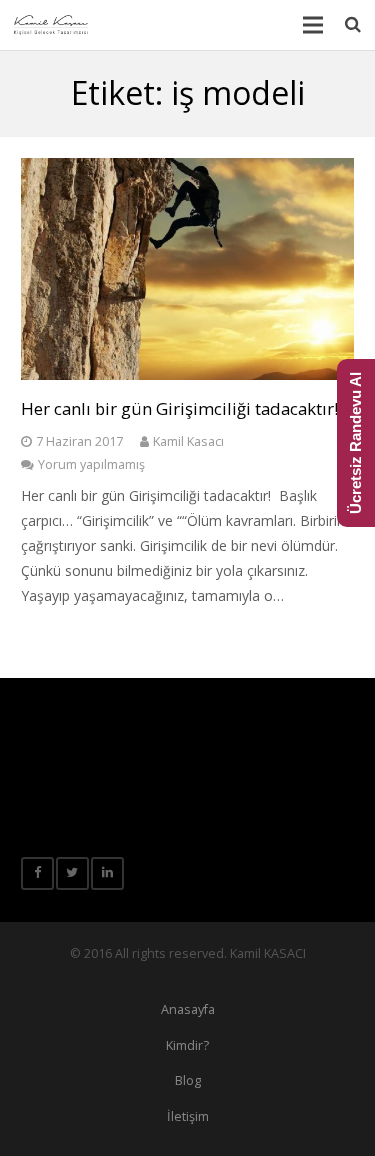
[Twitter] (72, 873)
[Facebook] (37, 873)
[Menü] (312, 25)
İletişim (188, 1116)
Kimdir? (187, 1045)
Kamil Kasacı (188, 441)
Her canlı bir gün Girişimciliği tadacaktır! (179, 408)
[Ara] (353, 24)
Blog (188, 1080)
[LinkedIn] (107, 873)
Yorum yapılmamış (91, 464)
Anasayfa (188, 1009)
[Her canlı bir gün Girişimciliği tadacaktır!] (187, 269)
